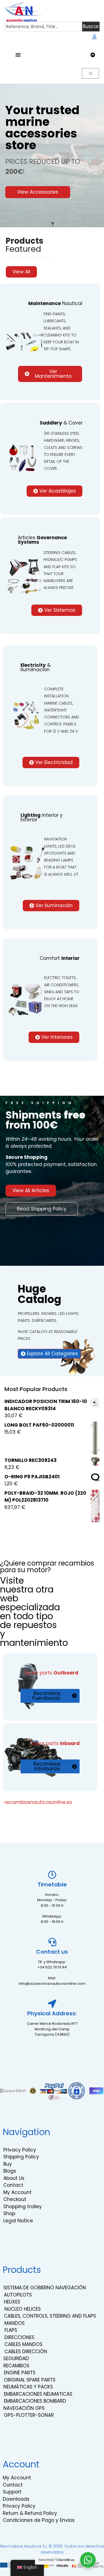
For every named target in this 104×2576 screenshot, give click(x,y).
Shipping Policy (21, 2157)
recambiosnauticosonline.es (38, 1802)
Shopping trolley (23, 2206)
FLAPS (11, 2330)
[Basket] (90, 73)
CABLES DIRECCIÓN (26, 2352)
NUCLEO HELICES (23, 2309)
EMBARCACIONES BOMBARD (35, 2401)
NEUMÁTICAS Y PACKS (28, 2387)
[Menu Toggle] (18, 55)
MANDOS (15, 2323)
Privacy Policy (20, 2150)
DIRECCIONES (19, 2337)
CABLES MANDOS (23, 2344)
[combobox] (43, 27)
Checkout (15, 2199)
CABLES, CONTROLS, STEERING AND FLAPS (50, 2316)
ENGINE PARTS (20, 2373)
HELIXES (12, 2302)
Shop (9, 2213)
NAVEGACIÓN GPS (24, 2408)
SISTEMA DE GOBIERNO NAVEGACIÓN (45, 2288)
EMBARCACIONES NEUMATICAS (38, 2394)
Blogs (10, 2171)
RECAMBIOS (16, 2366)
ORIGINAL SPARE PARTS (30, 2380)
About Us (14, 2178)
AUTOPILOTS (18, 2295)
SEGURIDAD (16, 2358)
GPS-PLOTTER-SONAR (29, 2415)
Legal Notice (18, 2221)
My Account (17, 2192)
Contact (13, 2185)
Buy (8, 2164)
